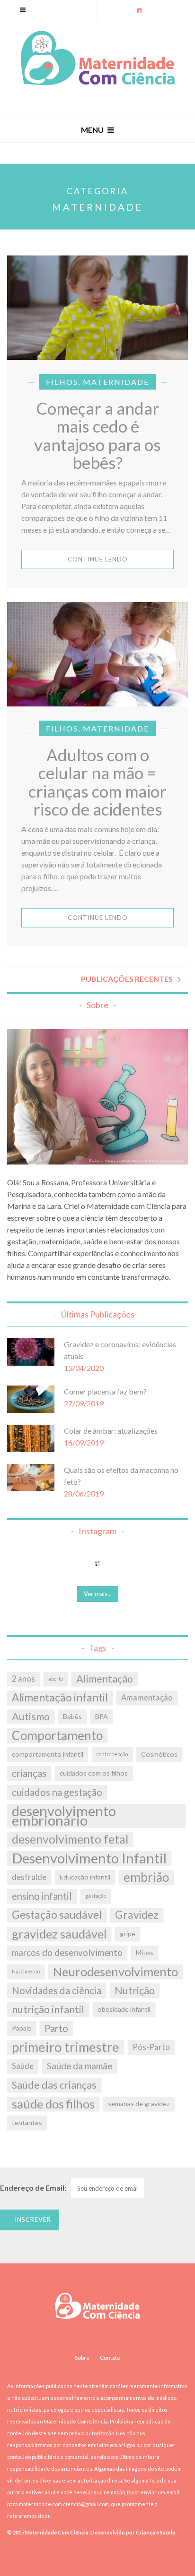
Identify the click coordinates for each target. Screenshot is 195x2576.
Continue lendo (98, 559)
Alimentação (105, 1679)
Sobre (82, 2358)
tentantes (27, 2122)
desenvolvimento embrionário (64, 1816)
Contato (110, 2358)
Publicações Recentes (127, 979)
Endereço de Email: (33, 2188)
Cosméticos (159, 1754)
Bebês (72, 1716)
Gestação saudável (57, 1915)
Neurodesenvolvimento (115, 1972)
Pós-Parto (151, 2047)
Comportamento (57, 1735)
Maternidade (116, 382)
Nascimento (26, 1971)
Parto (56, 2028)
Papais (22, 2028)
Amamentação (147, 1698)
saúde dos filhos (53, 2104)
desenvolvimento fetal (70, 1839)
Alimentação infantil (60, 1697)
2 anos (23, 1679)
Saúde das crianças (54, 2085)
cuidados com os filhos (94, 1773)
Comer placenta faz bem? (105, 1391)
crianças (29, 1773)
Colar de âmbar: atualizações (111, 1431)
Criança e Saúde (155, 2532)
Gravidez (137, 1915)
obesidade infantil (124, 2009)
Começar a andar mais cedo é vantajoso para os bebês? (97, 435)
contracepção (112, 1754)
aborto (56, 1679)
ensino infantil (42, 1896)
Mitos (145, 1952)
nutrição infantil (48, 2009)
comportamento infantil (48, 1754)
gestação (96, 1896)
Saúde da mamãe (80, 2066)
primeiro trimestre (66, 2047)
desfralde (29, 1877)
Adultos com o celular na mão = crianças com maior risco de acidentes (97, 782)
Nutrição (135, 1990)
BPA (102, 1716)
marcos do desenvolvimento (67, 1953)
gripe (128, 1934)
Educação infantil (85, 1877)
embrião (146, 1877)
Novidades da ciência (57, 1990)
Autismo (31, 1717)
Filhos (62, 382)
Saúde (23, 2066)
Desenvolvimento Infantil (89, 1858)
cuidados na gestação (57, 1792)
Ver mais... (98, 1594)
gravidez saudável (59, 1934)
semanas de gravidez (139, 2104)
